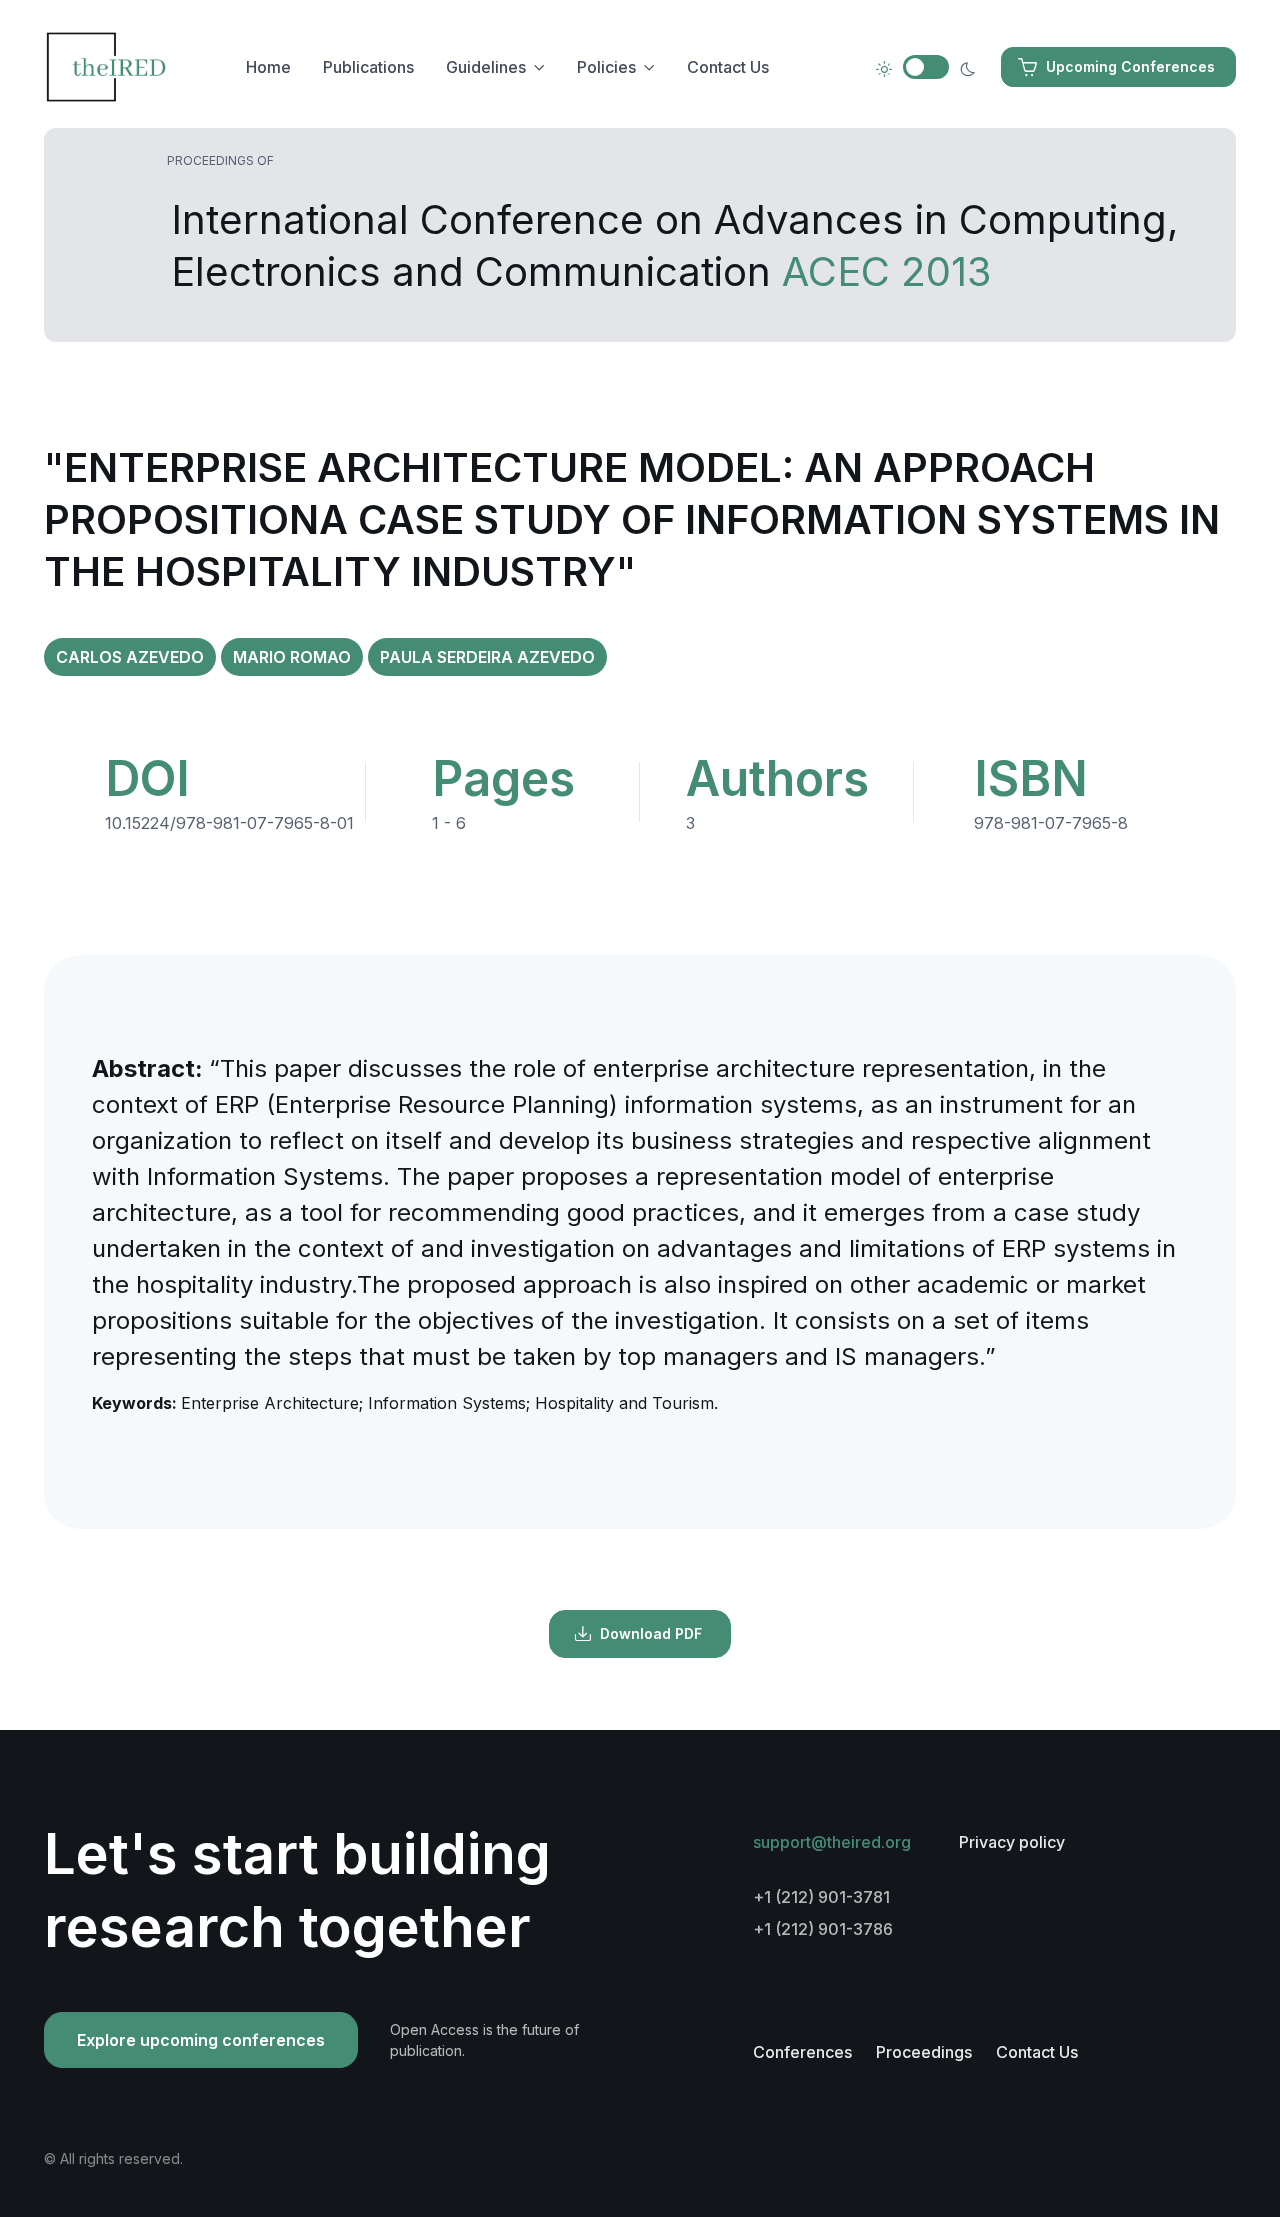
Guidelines (486, 67)
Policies (606, 67)
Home (268, 67)
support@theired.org (832, 1842)
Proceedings (924, 2052)
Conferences (802, 2052)
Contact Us (728, 67)
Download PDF (651, 1633)
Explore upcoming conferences (201, 2040)
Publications (368, 67)
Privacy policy (1012, 1842)
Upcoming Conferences (1130, 66)
